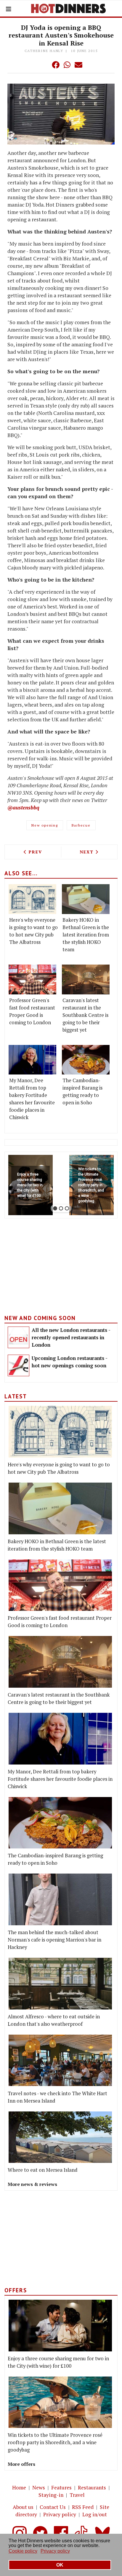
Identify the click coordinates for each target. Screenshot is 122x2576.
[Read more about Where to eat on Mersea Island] (60, 2137)
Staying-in (51, 2495)
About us (23, 2507)
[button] (44, 65)
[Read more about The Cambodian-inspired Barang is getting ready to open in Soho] (86, 1060)
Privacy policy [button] (55, 2551)
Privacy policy (60, 2514)
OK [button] (60, 2565)
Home (19, 2487)
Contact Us (53, 2507)
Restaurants (92, 2487)
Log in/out (95, 2514)
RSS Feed (83, 2507)
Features (61, 2487)
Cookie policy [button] (23, 2551)
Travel (77, 2495)
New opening (45, 825)
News (39, 2487)
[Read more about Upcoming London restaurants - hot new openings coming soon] (19, 1365)
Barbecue (81, 825)
